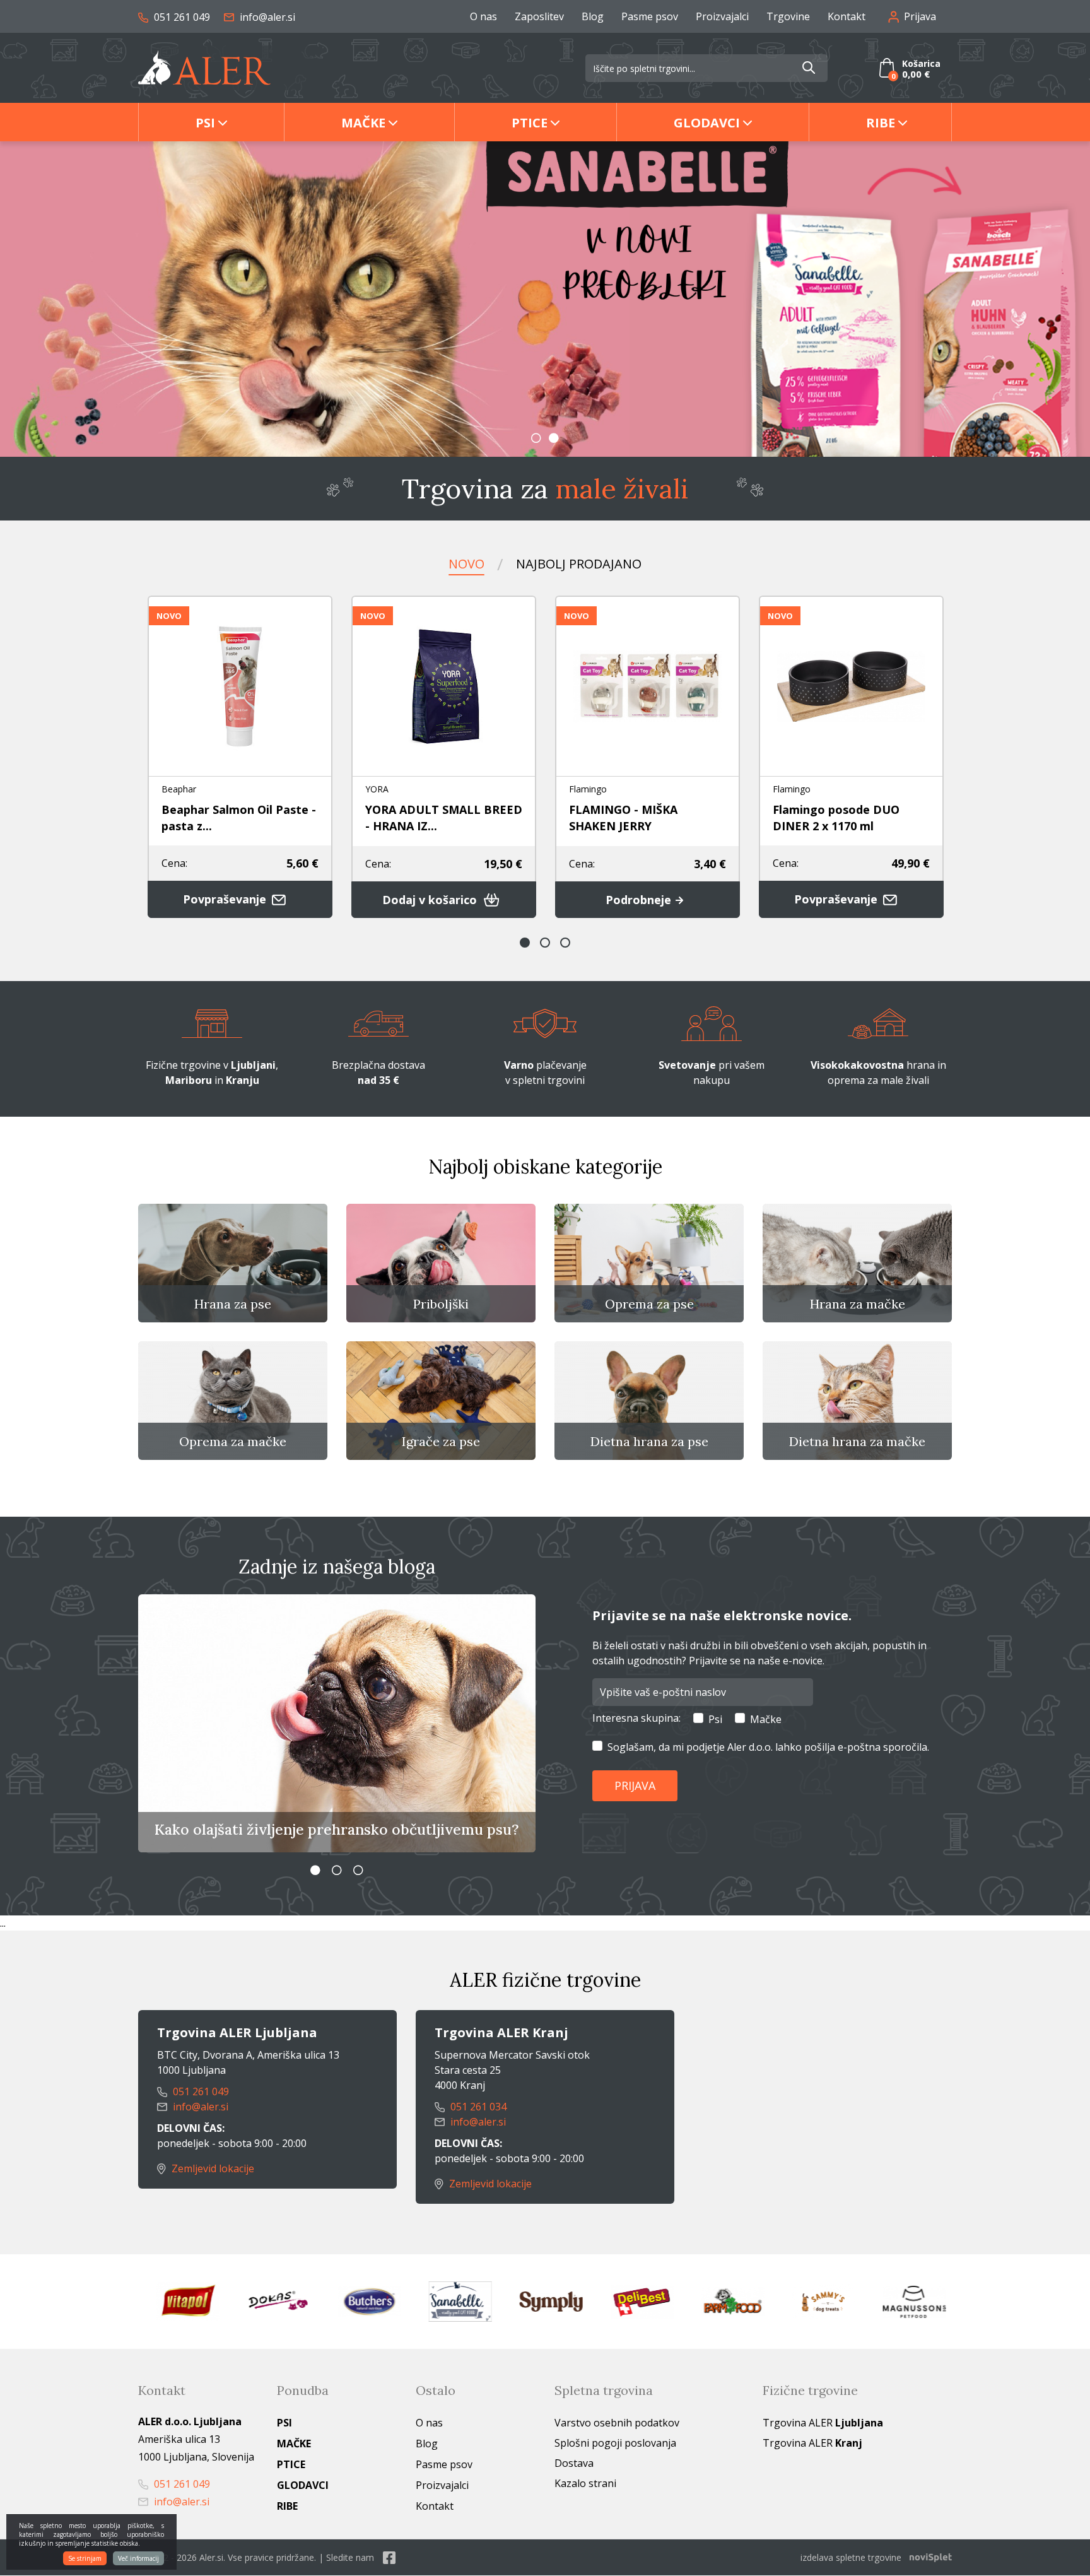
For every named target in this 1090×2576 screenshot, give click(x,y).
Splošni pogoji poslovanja (615, 2443)
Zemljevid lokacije (212, 2168)
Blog (593, 16)
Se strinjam (85, 2558)
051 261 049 (181, 17)
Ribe (881, 123)
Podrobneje (640, 900)
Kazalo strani (585, 2483)
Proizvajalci (722, 16)
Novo (466, 564)
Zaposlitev (539, 16)
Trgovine (788, 16)
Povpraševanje (226, 899)
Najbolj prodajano (579, 564)
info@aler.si (266, 17)
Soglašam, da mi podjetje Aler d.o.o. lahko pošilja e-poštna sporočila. (768, 1747)
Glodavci (707, 123)
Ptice (530, 123)
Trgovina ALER (823, 2423)
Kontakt (847, 16)
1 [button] (536, 438)
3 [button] (565, 943)
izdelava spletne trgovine (851, 2557)
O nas (483, 16)
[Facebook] (389, 2557)
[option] (545, 299)
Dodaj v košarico (431, 900)
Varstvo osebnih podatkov (617, 2423)
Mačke (363, 123)
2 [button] (554, 438)
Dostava (574, 2463)
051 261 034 (477, 2107)
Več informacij (138, 2558)
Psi (205, 123)
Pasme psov (650, 16)
